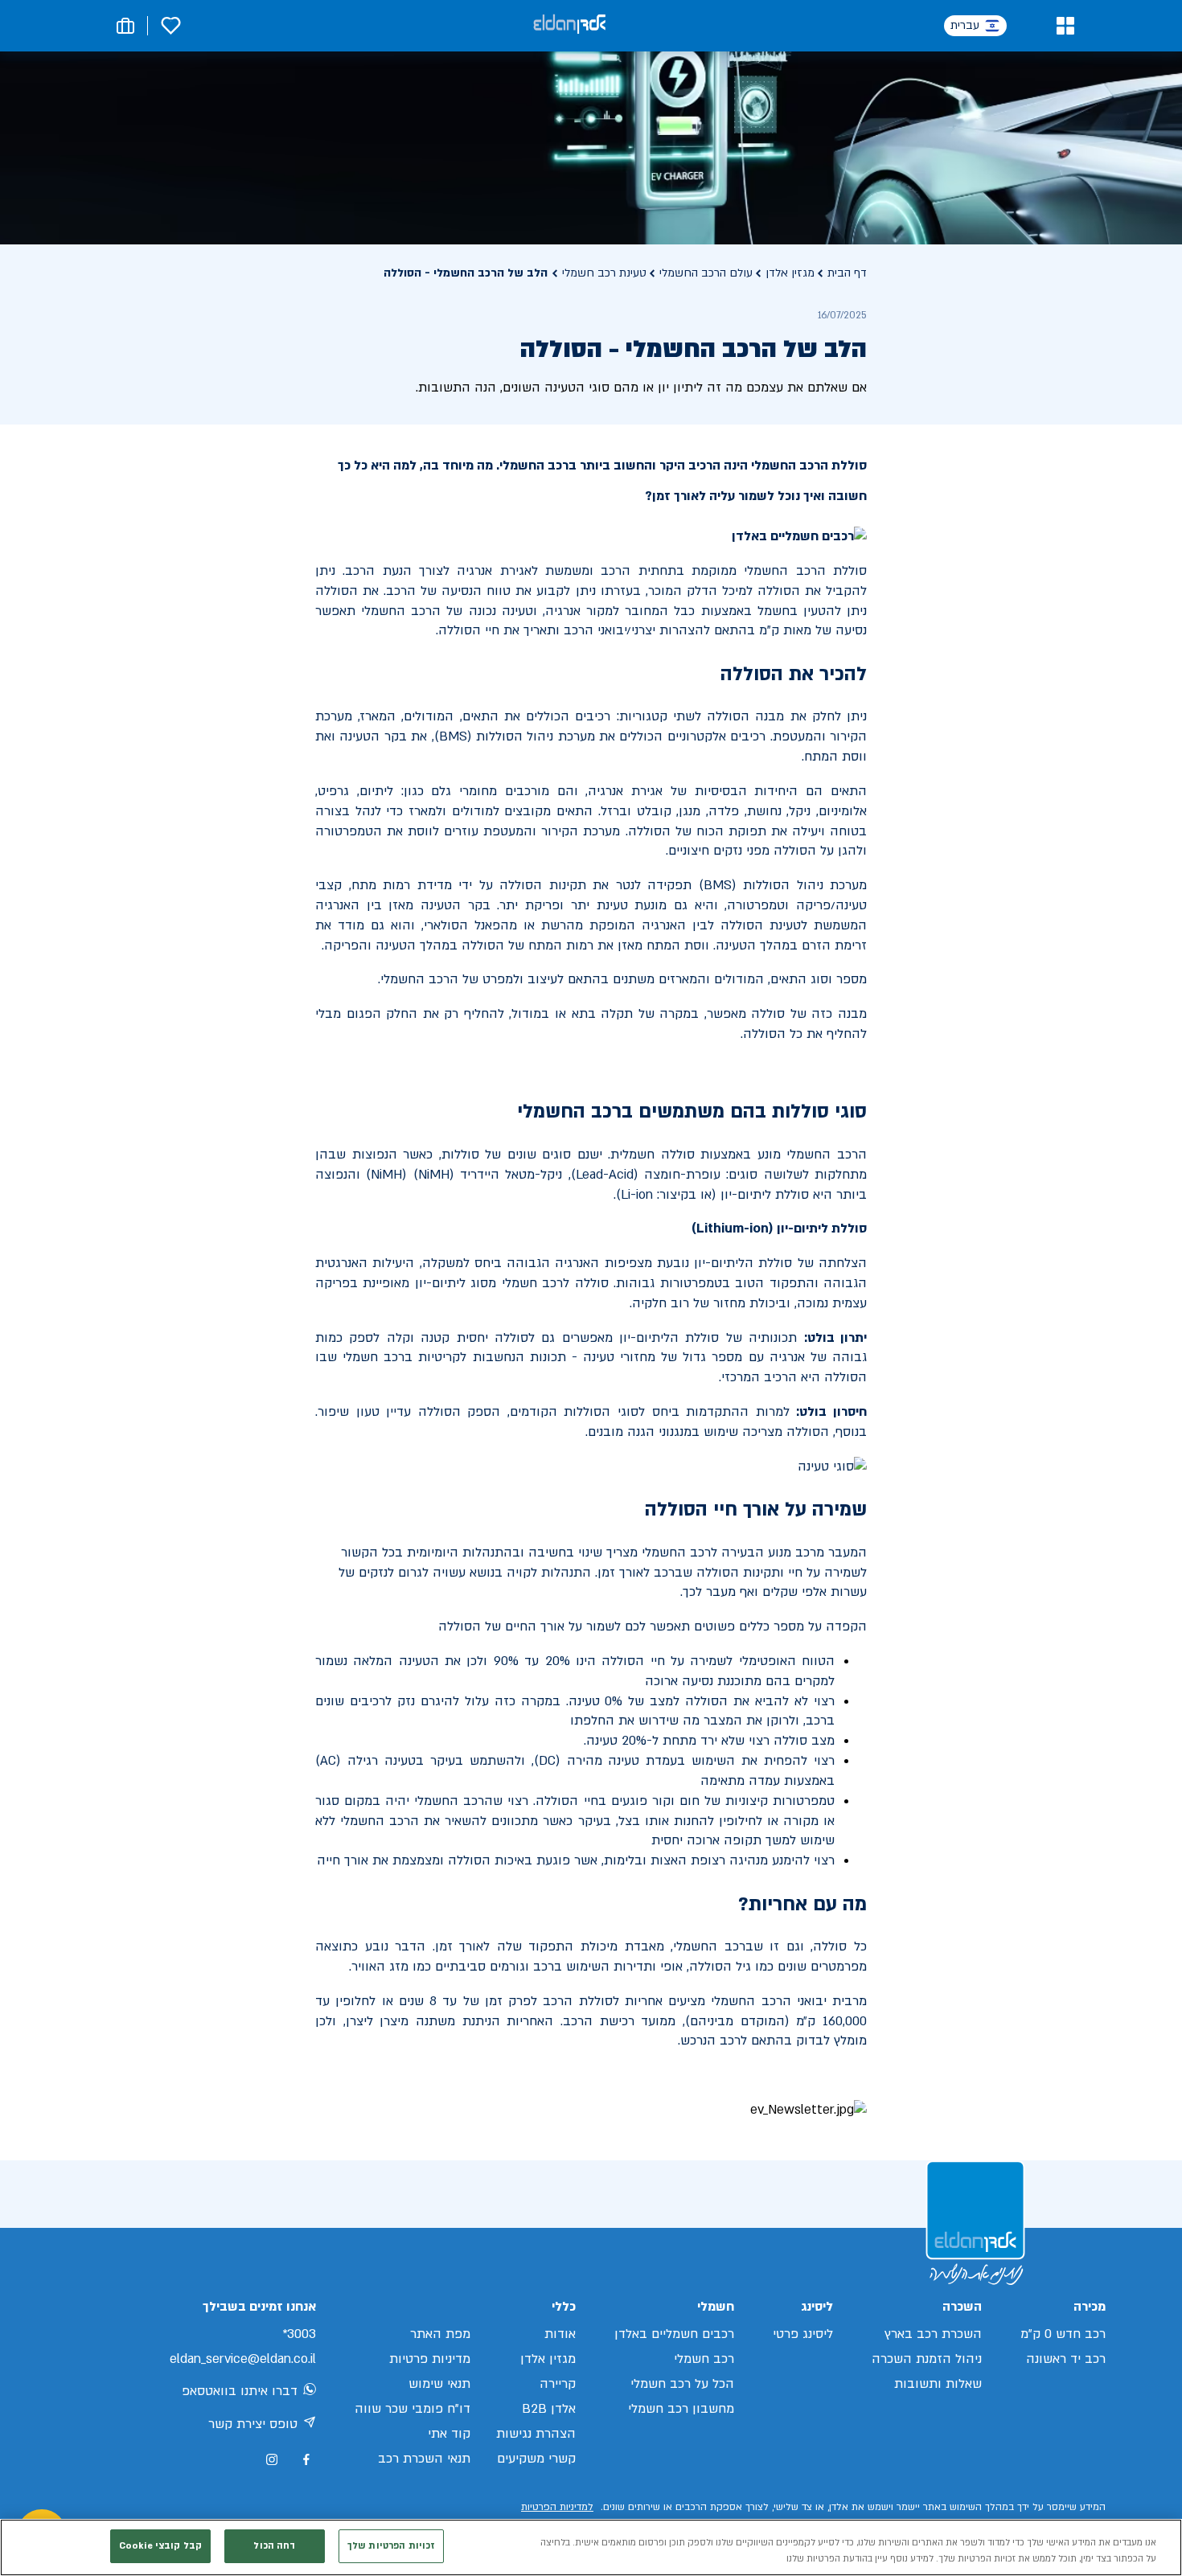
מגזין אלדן (790, 273)
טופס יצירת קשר (253, 2424)
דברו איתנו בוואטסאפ (240, 2391)
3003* (299, 2334)
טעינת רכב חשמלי (604, 273)
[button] (1065, 26)
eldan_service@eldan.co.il (243, 2359)
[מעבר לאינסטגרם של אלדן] (272, 2459)
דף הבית (847, 273)
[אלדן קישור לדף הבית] (569, 25)
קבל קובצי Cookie (160, 2546)
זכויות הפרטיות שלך (391, 2546)
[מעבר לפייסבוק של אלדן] (306, 2460)
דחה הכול (274, 2546)
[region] (591, 2547)
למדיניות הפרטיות (557, 2507)
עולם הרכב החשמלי (706, 273)
